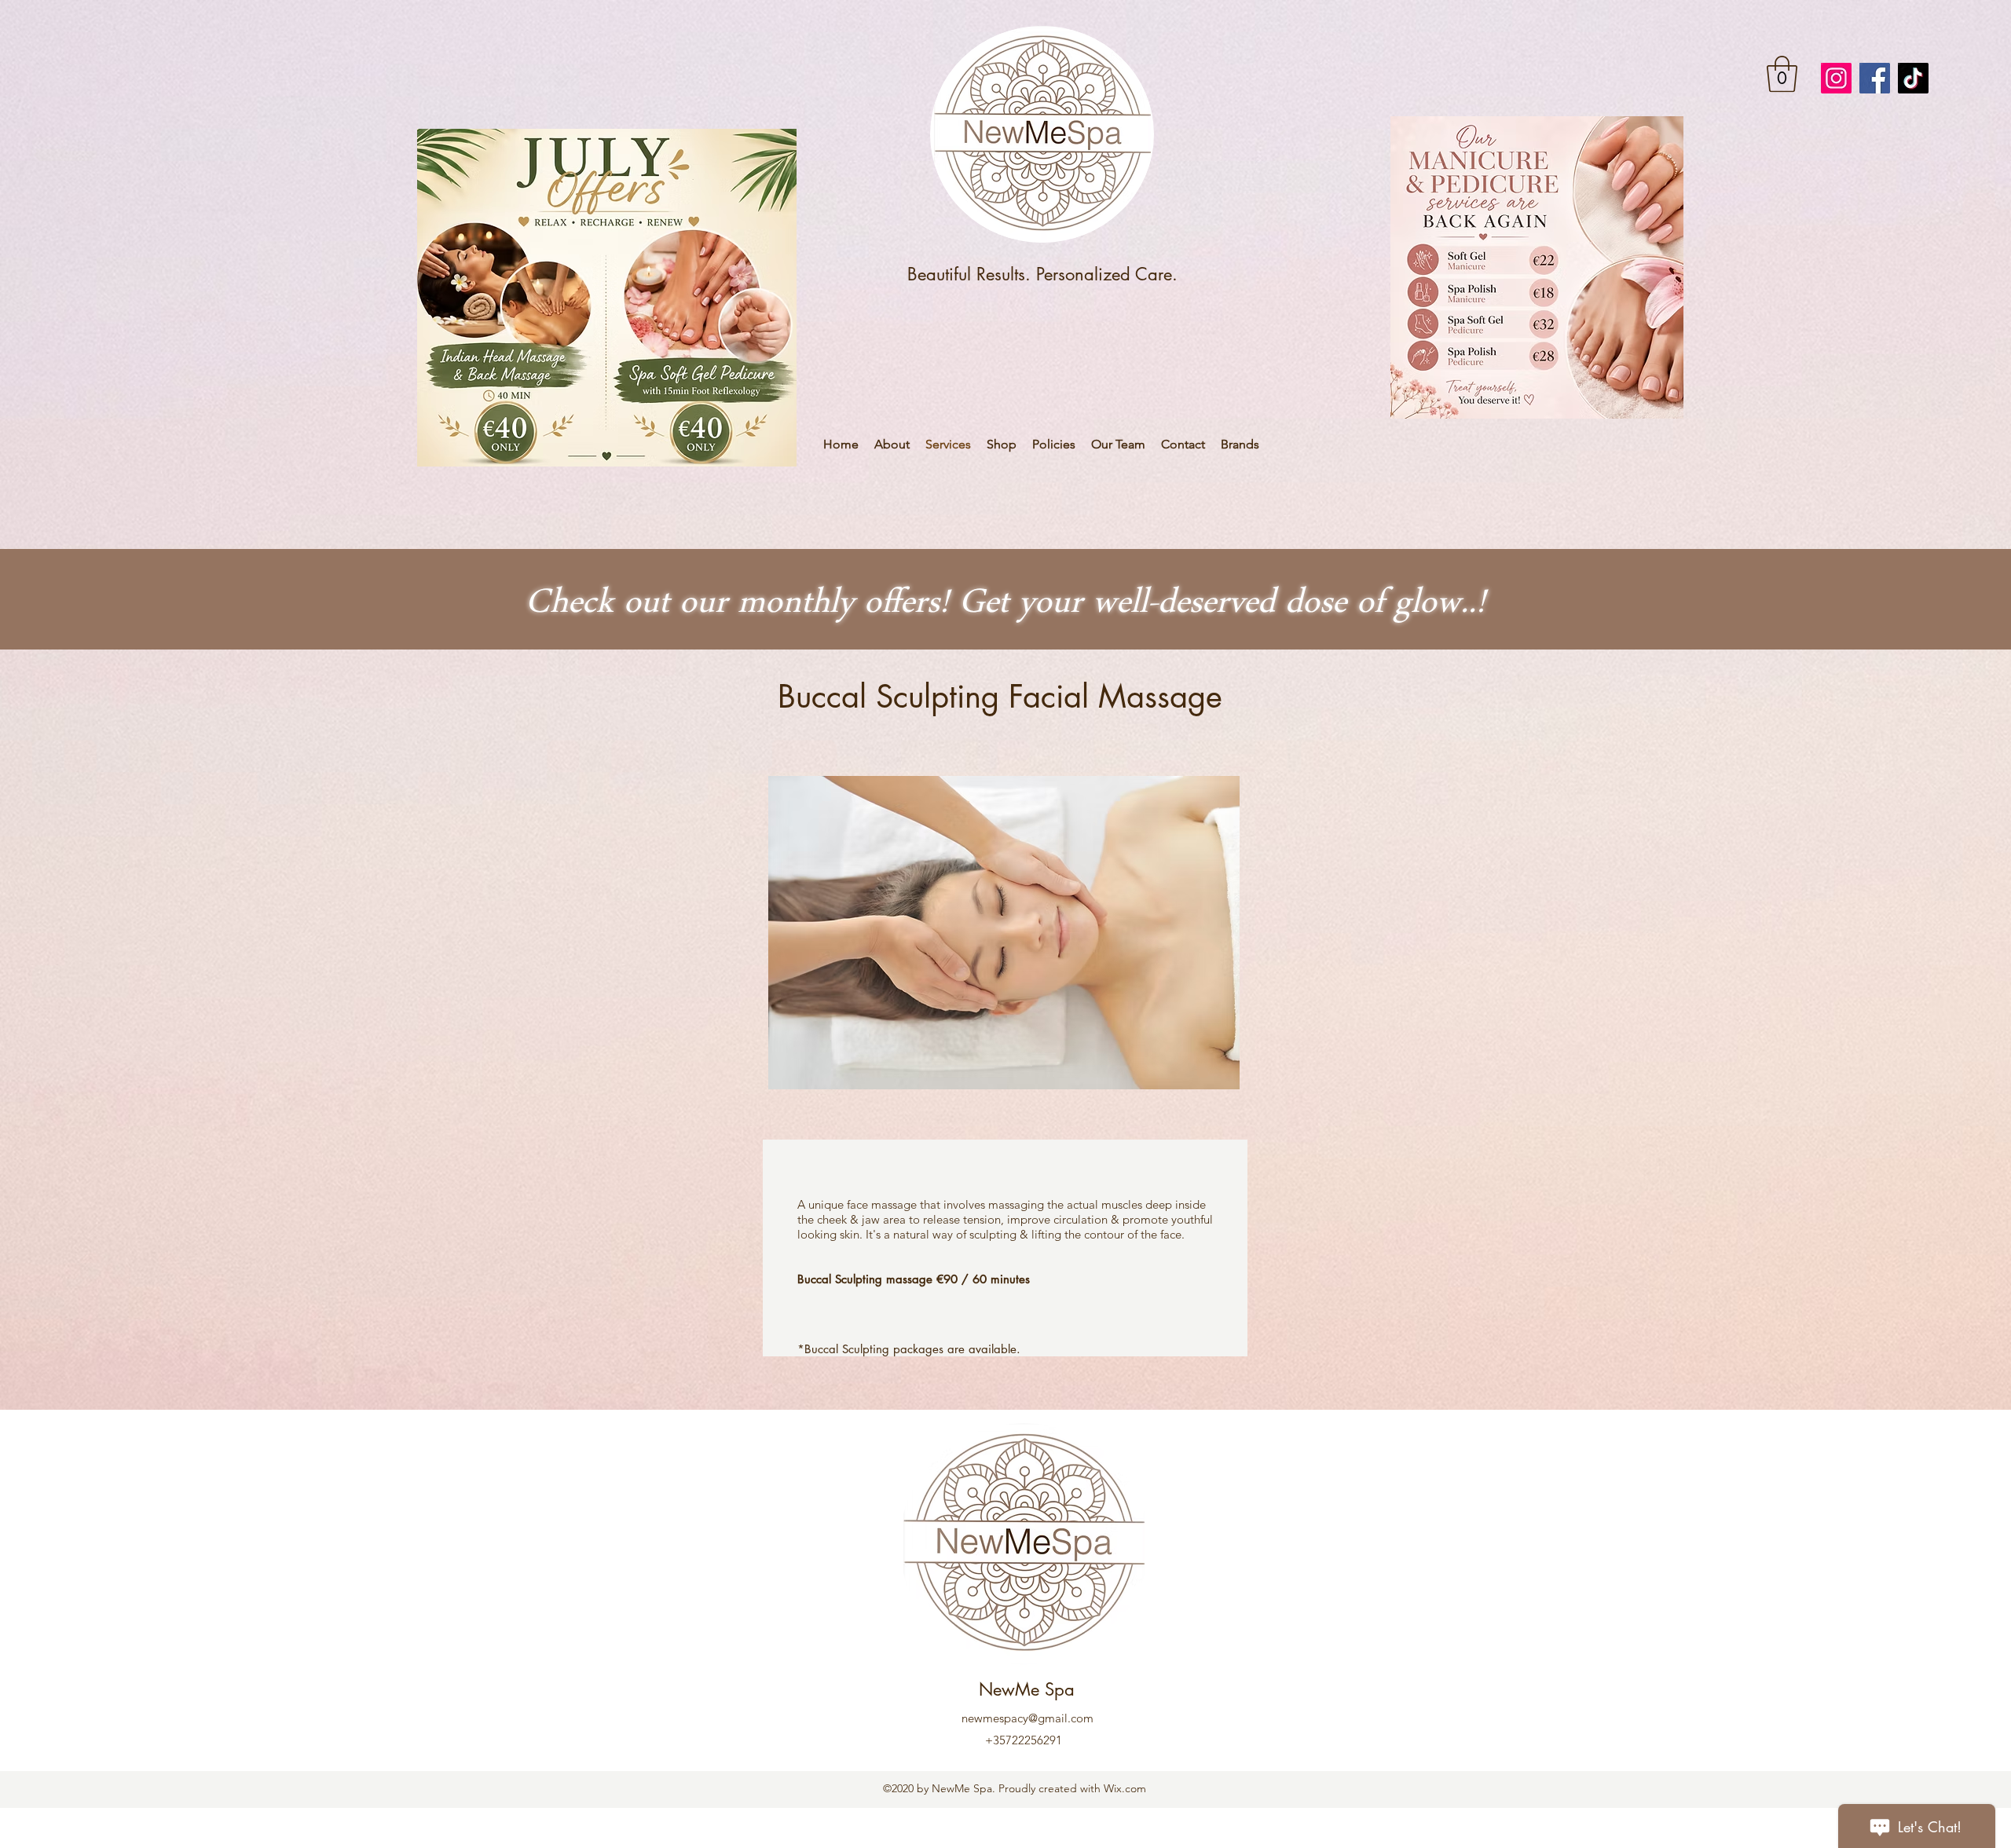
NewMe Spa (1027, 1689)
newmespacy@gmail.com (1027, 1718)
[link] (1782, 74)
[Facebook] (1875, 78)
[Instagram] (1836, 78)
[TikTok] (1913, 78)
